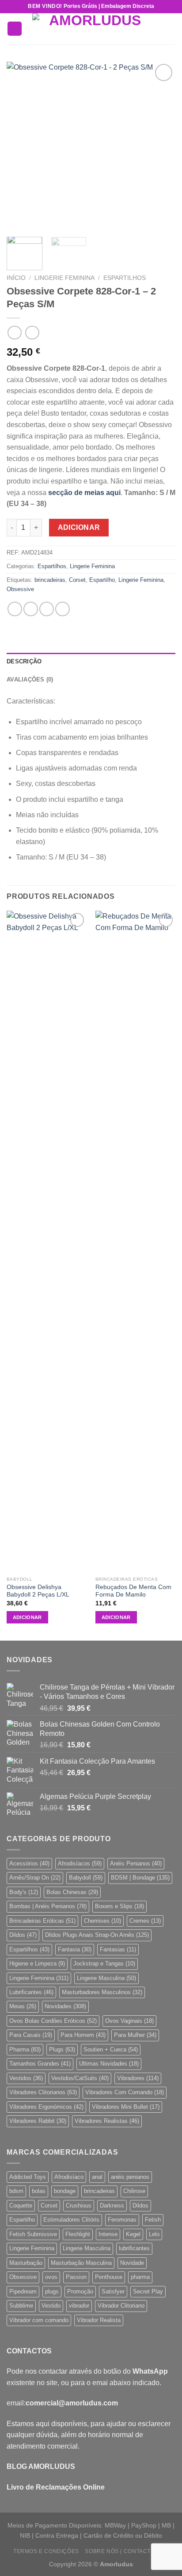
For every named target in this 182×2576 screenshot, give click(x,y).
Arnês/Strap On (35, 1878)
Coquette (21, 2206)
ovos (51, 2277)
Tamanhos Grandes (40, 2064)
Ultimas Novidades (109, 2064)
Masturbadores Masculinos (102, 1992)
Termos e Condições (46, 2551)
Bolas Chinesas (72, 1892)
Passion (76, 2277)
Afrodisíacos (80, 1863)
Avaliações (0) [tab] (30, 679)
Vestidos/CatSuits (80, 2078)
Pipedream (23, 2291)
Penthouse (109, 2277)
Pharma (25, 2049)
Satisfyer (113, 2291)
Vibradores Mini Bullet (126, 2107)
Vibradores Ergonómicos (46, 2107)
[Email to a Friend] (63, 609)
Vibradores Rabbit (38, 2121)
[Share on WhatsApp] (15, 609)
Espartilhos (125, 278)
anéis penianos (130, 2177)
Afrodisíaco (69, 2177)
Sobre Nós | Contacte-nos (127, 2551)
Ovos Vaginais (129, 2021)
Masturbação (26, 2263)
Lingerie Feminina (64, 278)
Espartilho (102, 580)
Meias (23, 2006)
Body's (24, 1892)
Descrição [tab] (24, 661)
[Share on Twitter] (47, 609)
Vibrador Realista (99, 2320)
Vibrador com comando (39, 2320)
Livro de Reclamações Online (56, 2487)
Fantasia (75, 1949)
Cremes (145, 1921)
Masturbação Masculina (81, 2263)
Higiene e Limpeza (37, 1964)
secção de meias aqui (84, 493)
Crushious (79, 2206)
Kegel (133, 2234)
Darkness (112, 2206)
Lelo (154, 2234)
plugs (52, 2291)
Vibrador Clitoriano (121, 2306)
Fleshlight (78, 2234)
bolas (39, 2191)
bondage (65, 2191)
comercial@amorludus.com (72, 2403)
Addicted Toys (28, 2177)
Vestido (51, 2306)
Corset (77, 580)
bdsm (16, 2191)
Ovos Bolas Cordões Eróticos (53, 2021)
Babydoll (86, 1878)
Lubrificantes (31, 1992)
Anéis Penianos (136, 1863)
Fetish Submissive (33, 2234)
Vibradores (138, 2078)
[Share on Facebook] (31, 609)
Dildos (23, 1935)
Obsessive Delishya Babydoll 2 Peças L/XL (38, 1591)
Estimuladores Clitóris (71, 2220)
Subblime (21, 2306)
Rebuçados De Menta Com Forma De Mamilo (133, 1591)
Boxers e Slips (119, 1906)
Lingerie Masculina (106, 1978)
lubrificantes (134, 2248)
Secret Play (148, 2291)
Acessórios (29, 1863)
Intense (108, 2234)
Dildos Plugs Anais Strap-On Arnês (97, 1935)
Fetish (153, 2220)
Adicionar (79, 527)
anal (97, 2177)
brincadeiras (50, 580)
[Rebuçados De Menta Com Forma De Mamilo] (135, 1241)
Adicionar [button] (27, 1617)
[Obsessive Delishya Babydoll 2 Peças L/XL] (47, 1241)
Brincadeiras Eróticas (42, 1921)
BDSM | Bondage (140, 1878)
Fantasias (118, 1949)
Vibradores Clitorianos (43, 2092)
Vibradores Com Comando (125, 2092)
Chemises (102, 1921)
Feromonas (122, 2220)
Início (16, 278)
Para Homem (83, 2035)
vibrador (79, 2306)
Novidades (65, 2006)
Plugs (62, 2049)
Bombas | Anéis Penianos (48, 1906)
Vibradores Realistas (107, 2121)
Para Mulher (135, 2035)
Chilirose (134, 2191)
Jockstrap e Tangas (104, 1964)
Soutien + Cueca (111, 2049)
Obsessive (20, 589)
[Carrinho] (171, 29)
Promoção (80, 2291)
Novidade (132, 2263)
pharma (140, 2277)
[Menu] (15, 29)
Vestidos (26, 2078)
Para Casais (31, 2035)
